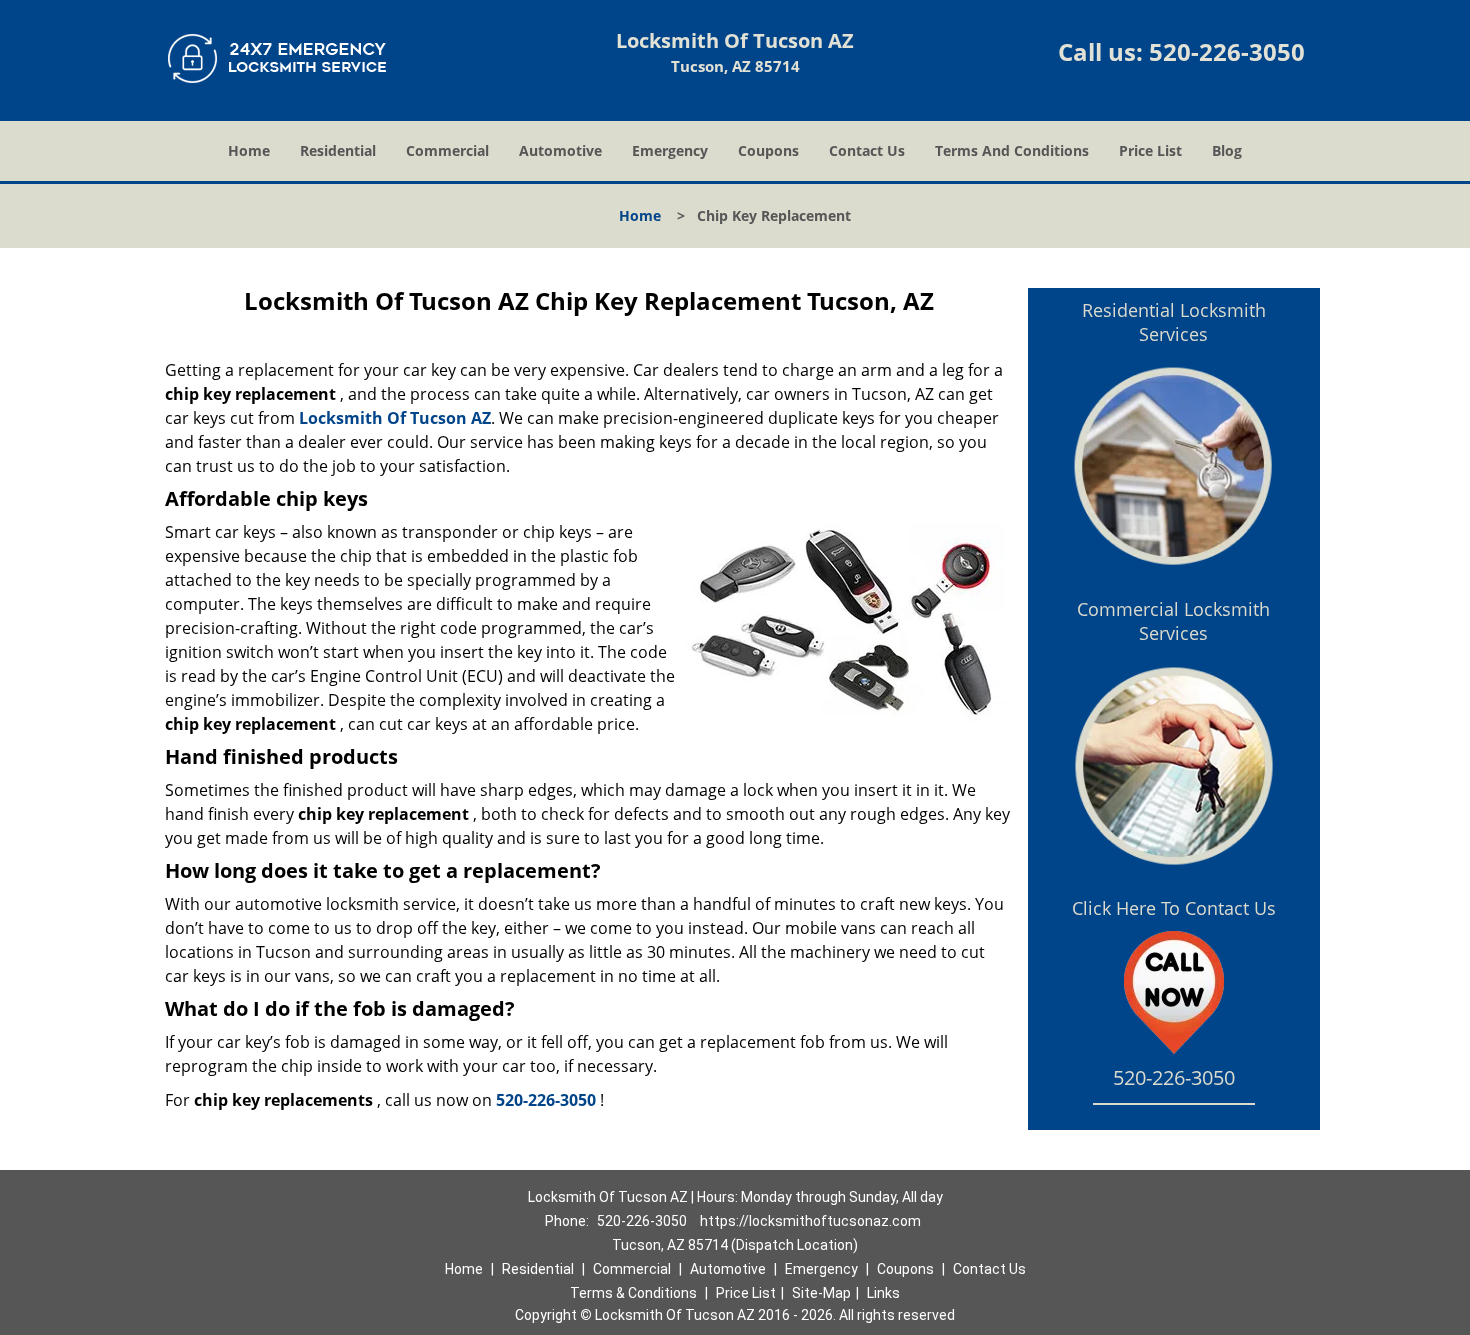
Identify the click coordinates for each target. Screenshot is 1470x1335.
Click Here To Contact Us (1174, 908)
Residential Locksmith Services (1174, 322)
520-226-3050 (1227, 51)
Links (883, 1293)
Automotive (560, 150)
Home (249, 150)
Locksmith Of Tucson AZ (395, 418)
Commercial (447, 150)
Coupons (768, 150)
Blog (1227, 150)
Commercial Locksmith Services (1173, 621)
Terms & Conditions (633, 1293)
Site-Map (821, 1293)
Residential (338, 150)
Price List (1150, 150)
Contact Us (867, 150)
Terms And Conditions (1012, 150)
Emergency (670, 150)
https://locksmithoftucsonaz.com (810, 1221)
